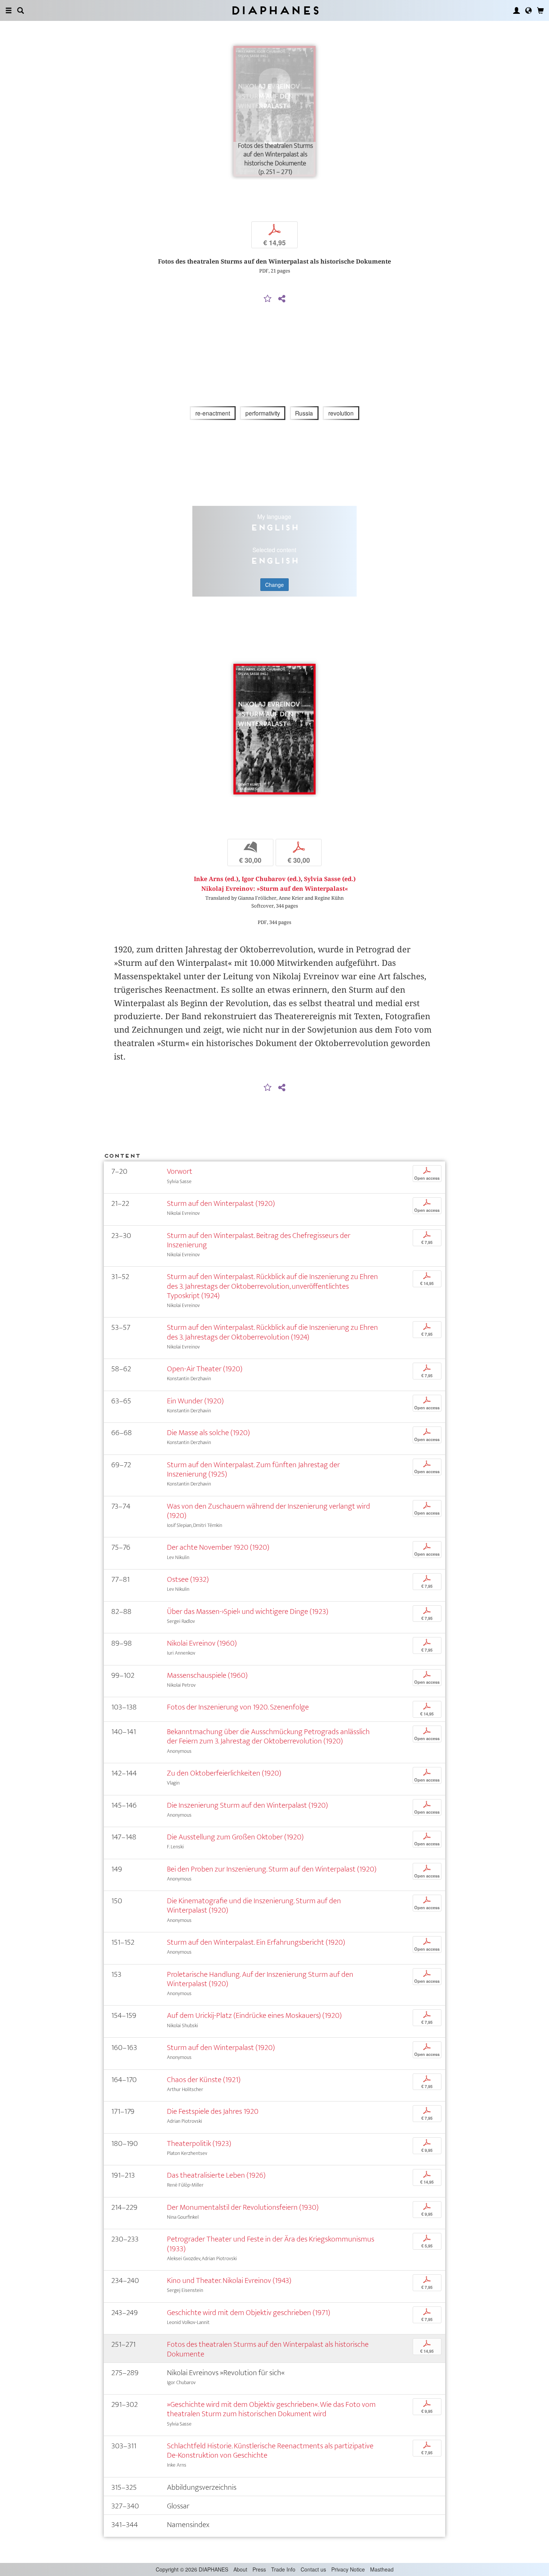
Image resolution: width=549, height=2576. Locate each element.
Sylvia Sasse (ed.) (330, 879)
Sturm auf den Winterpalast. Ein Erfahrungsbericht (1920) (256, 1942)
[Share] (282, 299)
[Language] (528, 10)
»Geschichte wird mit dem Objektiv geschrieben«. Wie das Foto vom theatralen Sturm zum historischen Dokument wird (271, 2409)
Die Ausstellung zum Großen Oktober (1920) (235, 1837)
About (240, 2569)
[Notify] (268, 299)
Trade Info (283, 2569)
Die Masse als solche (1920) (208, 1433)
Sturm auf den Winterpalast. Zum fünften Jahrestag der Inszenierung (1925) (253, 1469)
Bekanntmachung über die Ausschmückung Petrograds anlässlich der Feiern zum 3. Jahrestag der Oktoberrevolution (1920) (268, 1736)
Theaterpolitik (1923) (199, 2143)
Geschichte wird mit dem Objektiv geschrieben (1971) (249, 2313)
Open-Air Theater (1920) (205, 1369)
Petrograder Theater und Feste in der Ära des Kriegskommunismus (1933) (271, 2244)
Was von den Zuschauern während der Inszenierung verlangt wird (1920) (269, 1511)
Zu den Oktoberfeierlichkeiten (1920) (224, 1773)
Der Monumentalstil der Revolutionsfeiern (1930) (243, 2207)
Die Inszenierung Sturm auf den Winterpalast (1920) (247, 1805)
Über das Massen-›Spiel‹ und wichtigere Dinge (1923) (248, 1611)
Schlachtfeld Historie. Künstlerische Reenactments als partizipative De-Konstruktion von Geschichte (270, 2451)
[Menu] (9, 10)
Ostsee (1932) (188, 1579)
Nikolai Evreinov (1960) (202, 1643)
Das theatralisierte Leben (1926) (216, 2175)
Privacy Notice (348, 2569)
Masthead (382, 2569)
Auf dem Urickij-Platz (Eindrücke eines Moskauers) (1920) (254, 2015)
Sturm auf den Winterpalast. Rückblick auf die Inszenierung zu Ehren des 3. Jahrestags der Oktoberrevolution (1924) (272, 1332)
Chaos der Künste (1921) (204, 2080)
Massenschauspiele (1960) (207, 1675)
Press (259, 2569)
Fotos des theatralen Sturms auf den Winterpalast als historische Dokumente (268, 2349)
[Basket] (540, 10)
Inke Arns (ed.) (216, 879)
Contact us (313, 2569)
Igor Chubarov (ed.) (271, 879)
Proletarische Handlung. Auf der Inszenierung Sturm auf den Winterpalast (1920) (260, 1979)
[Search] (21, 10)
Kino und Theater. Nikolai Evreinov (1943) (229, 2281)
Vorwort (180, 1171)
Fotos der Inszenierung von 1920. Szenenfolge (238, 1707)
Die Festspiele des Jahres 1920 (213, 2111)
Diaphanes (275, 10)
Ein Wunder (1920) (195, 1401)
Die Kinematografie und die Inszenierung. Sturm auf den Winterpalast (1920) (254, 1905)
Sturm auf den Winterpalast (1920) (221, 1203)
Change (274, 585)
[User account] (517, 10)
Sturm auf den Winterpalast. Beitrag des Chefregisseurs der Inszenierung (259, 1240)
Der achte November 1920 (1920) (218, 1547)
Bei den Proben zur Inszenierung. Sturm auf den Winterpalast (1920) (272, 1869)
